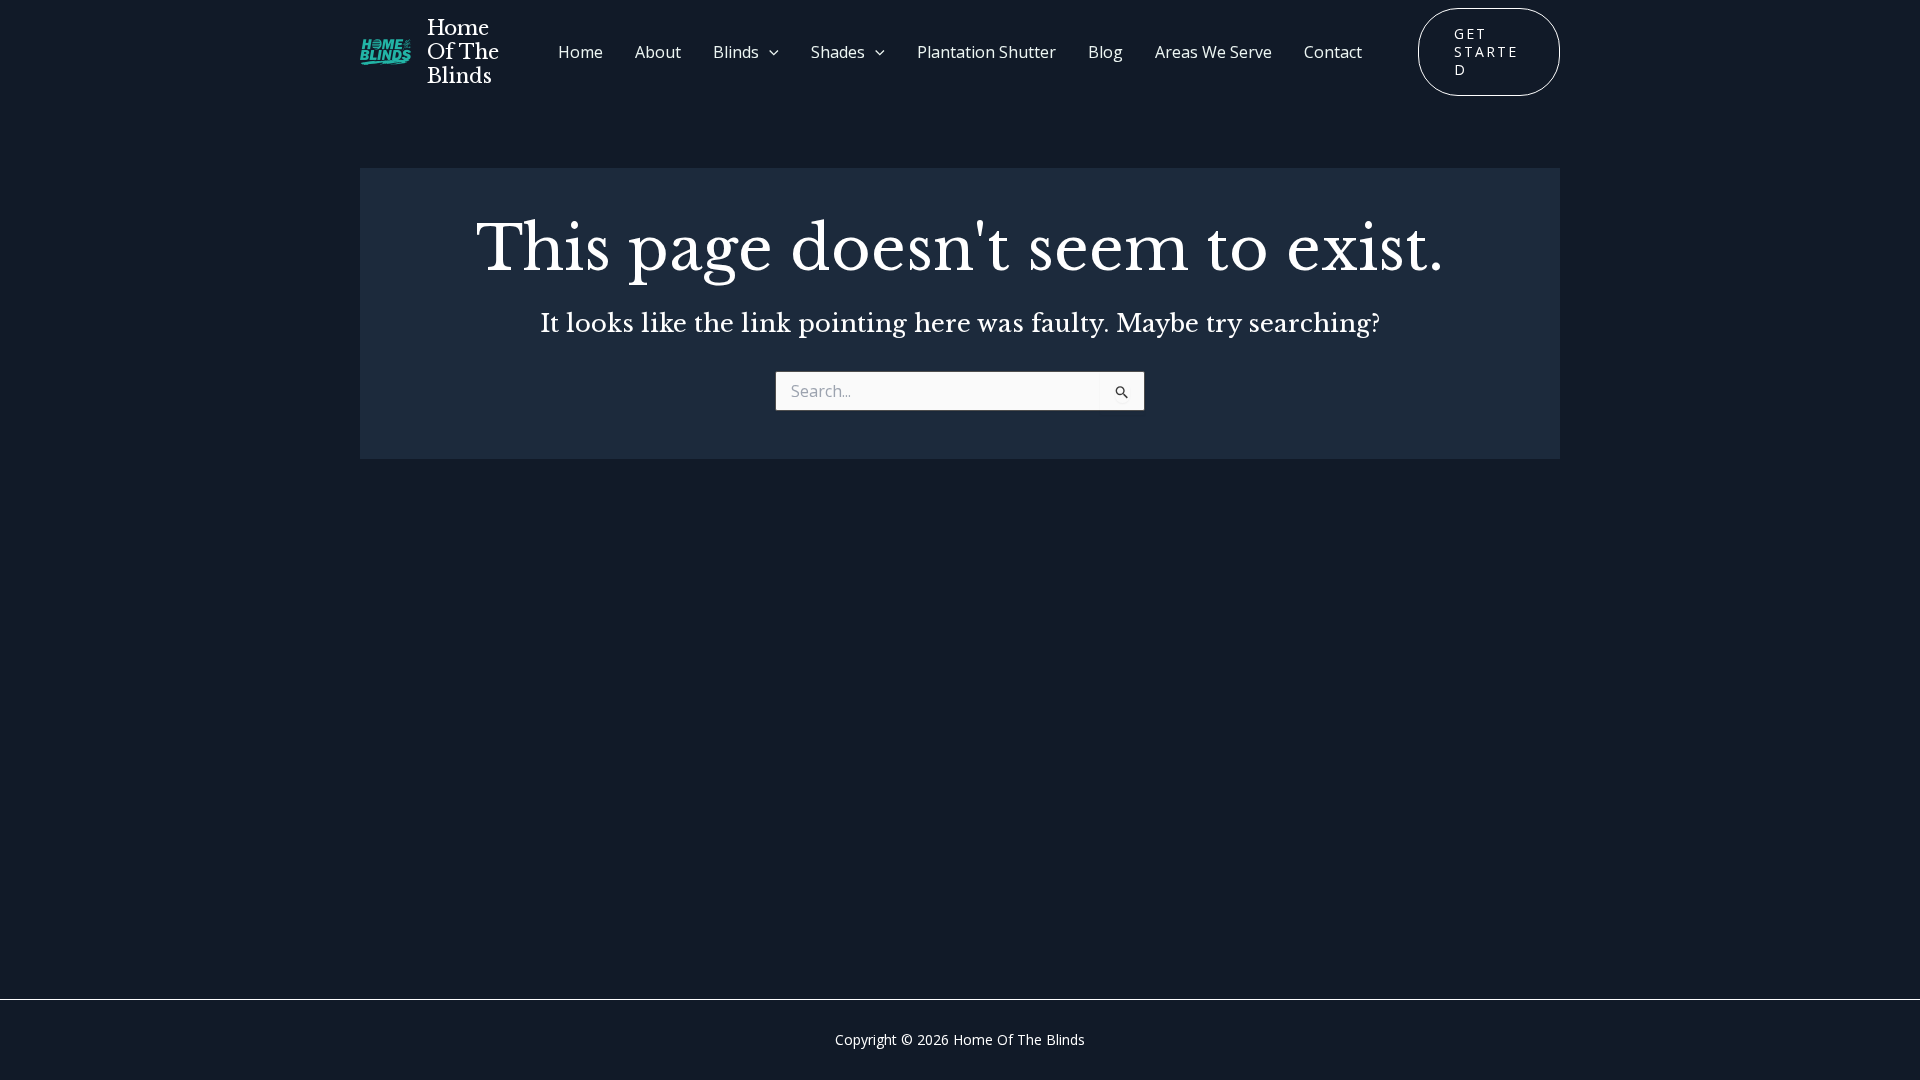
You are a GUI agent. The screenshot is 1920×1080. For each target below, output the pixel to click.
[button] (769, 52)
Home (580, 52)
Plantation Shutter (986, 52)
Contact (1333, 52)
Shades (838, 52)
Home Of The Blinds (463, 52)
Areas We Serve (1213, 52)
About (658, 52)
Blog (1105, 52)
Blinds (736, 52)
